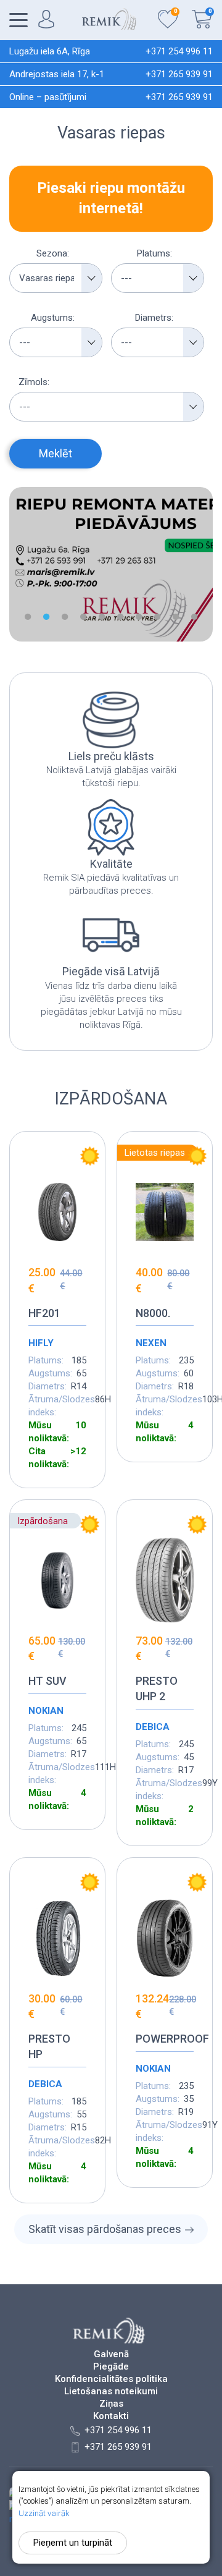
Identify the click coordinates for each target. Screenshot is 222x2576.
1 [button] (28, 617)
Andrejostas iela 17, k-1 (57, 74)
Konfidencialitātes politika (111, 2379)
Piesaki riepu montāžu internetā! (111, 198)
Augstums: (53, 318)
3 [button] (65, 617)
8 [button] (157, 617)
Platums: (154, 253)
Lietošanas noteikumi (111, 2392)
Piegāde (111, 2367)
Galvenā (111, 2354)
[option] (111, 564)
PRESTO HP (49, 2046)
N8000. (153, 1313)
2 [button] (46, 617)
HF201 (44, 1313)
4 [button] (83, 617)
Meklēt (55, 453)
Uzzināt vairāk (44, 2513)
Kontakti (111, 2416)
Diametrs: (154, 318)
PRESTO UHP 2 (157, 1688)
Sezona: (53, 253)
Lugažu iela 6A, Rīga (50, 51)
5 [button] (102, 617)
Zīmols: (34, 382)
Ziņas (111, 2404)
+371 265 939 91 (179, 74)
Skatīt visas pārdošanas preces (105, 2229)
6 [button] (120, 617)
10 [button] (194, 617)
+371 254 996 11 (179, 51)
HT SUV (47, 1681)
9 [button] (176, 617)
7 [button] (139, 617)
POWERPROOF (165, 2039)
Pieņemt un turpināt (73, 2543)
